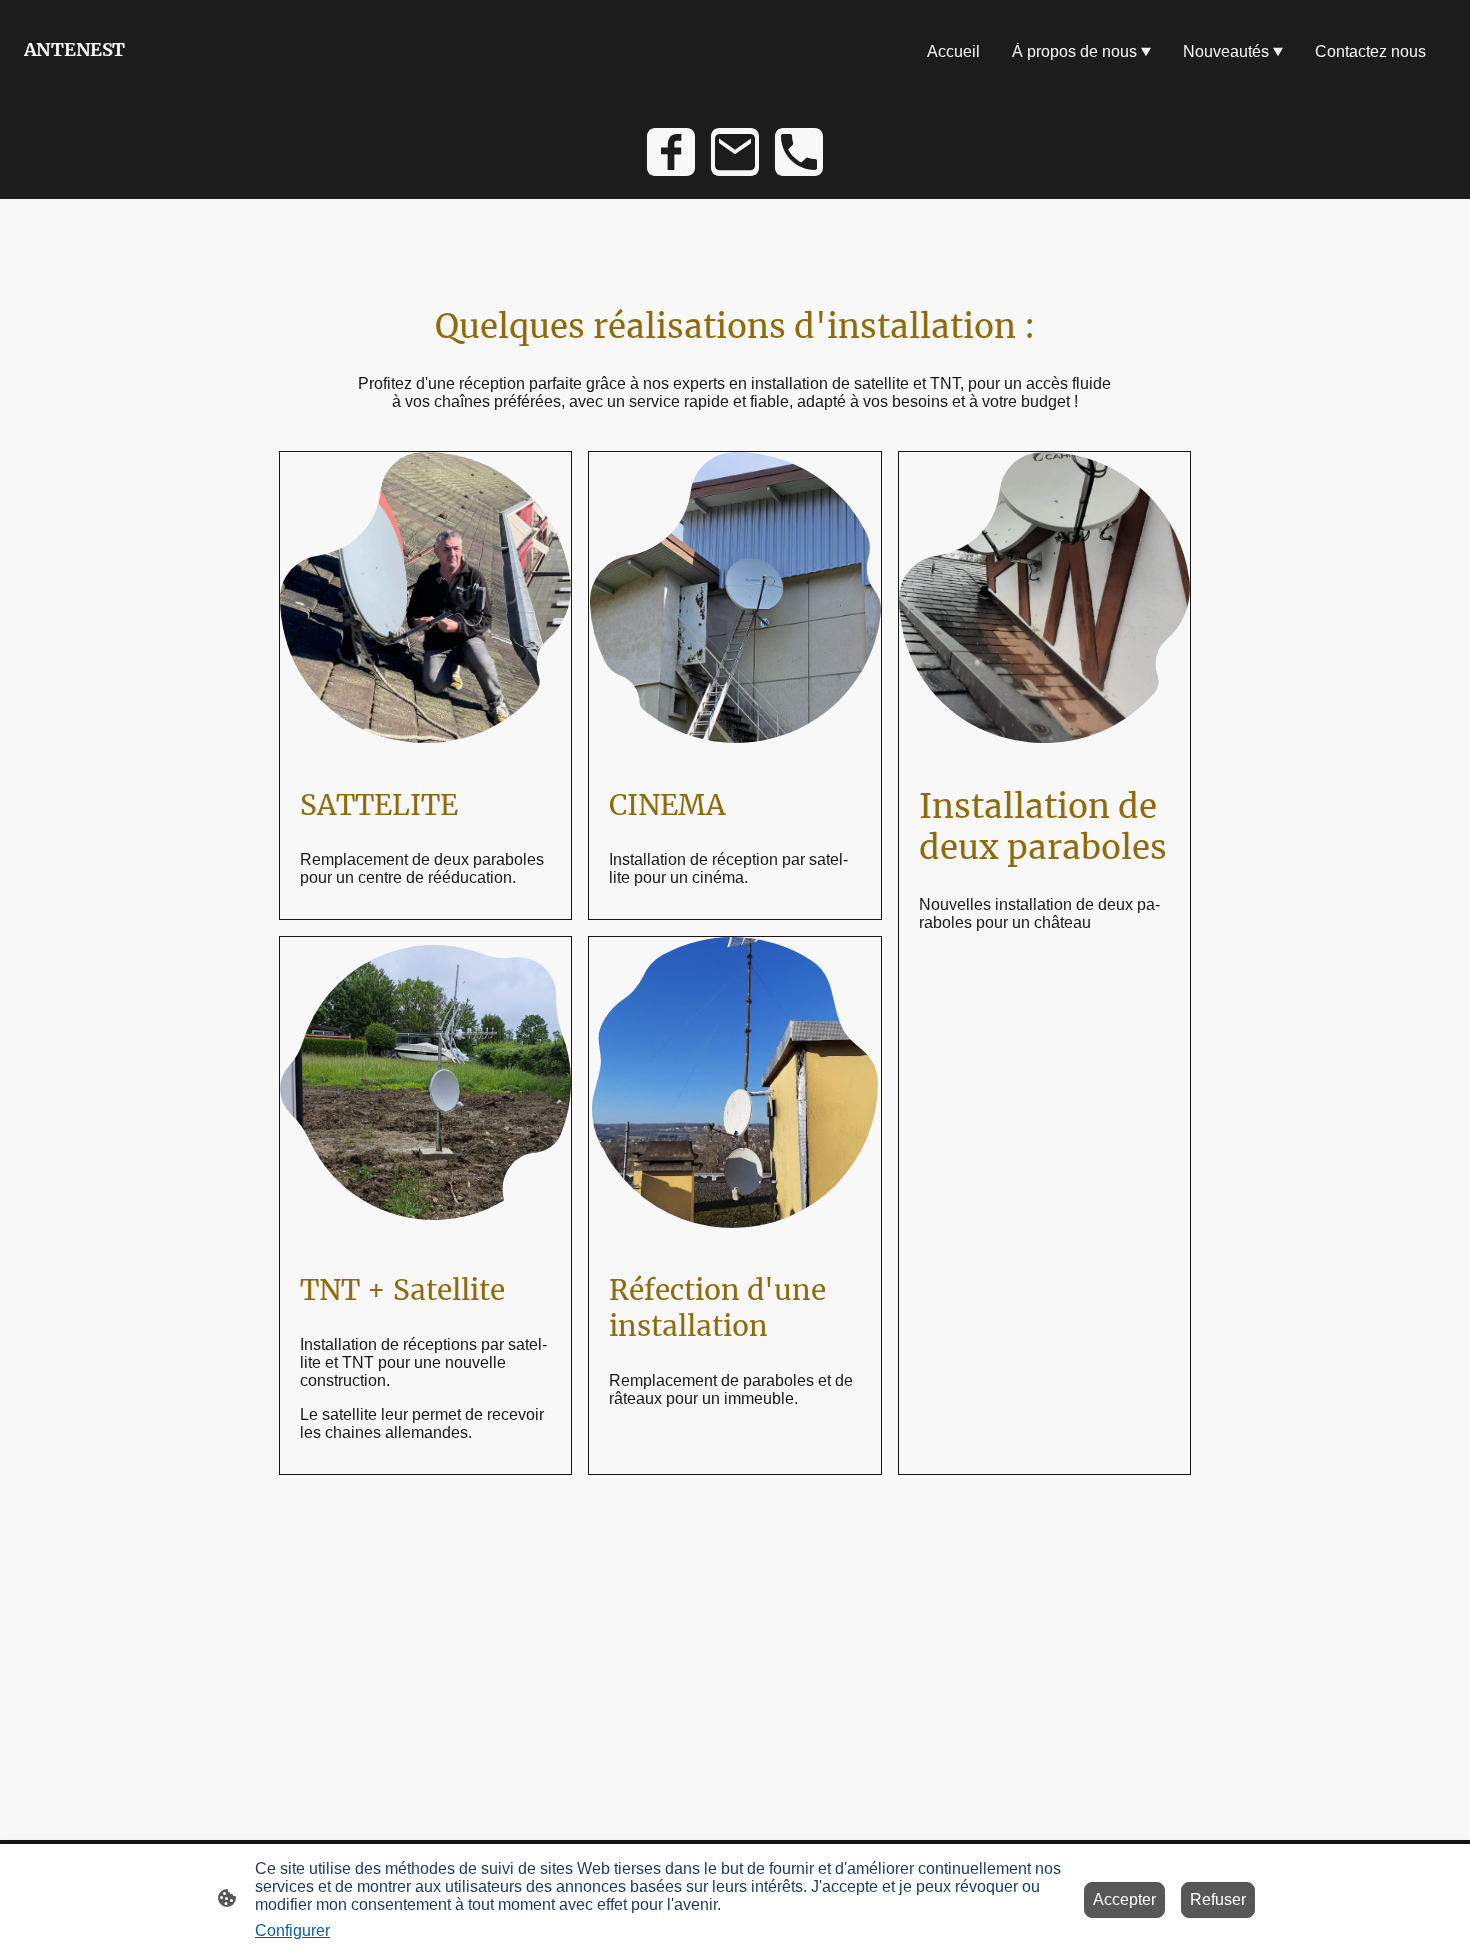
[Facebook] (671, 152)
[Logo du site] (136, 78)
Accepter (1124, 1899)
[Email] (735, 152)
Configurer (292, 1930)
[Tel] (799, 152)
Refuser (1218, 1899)
